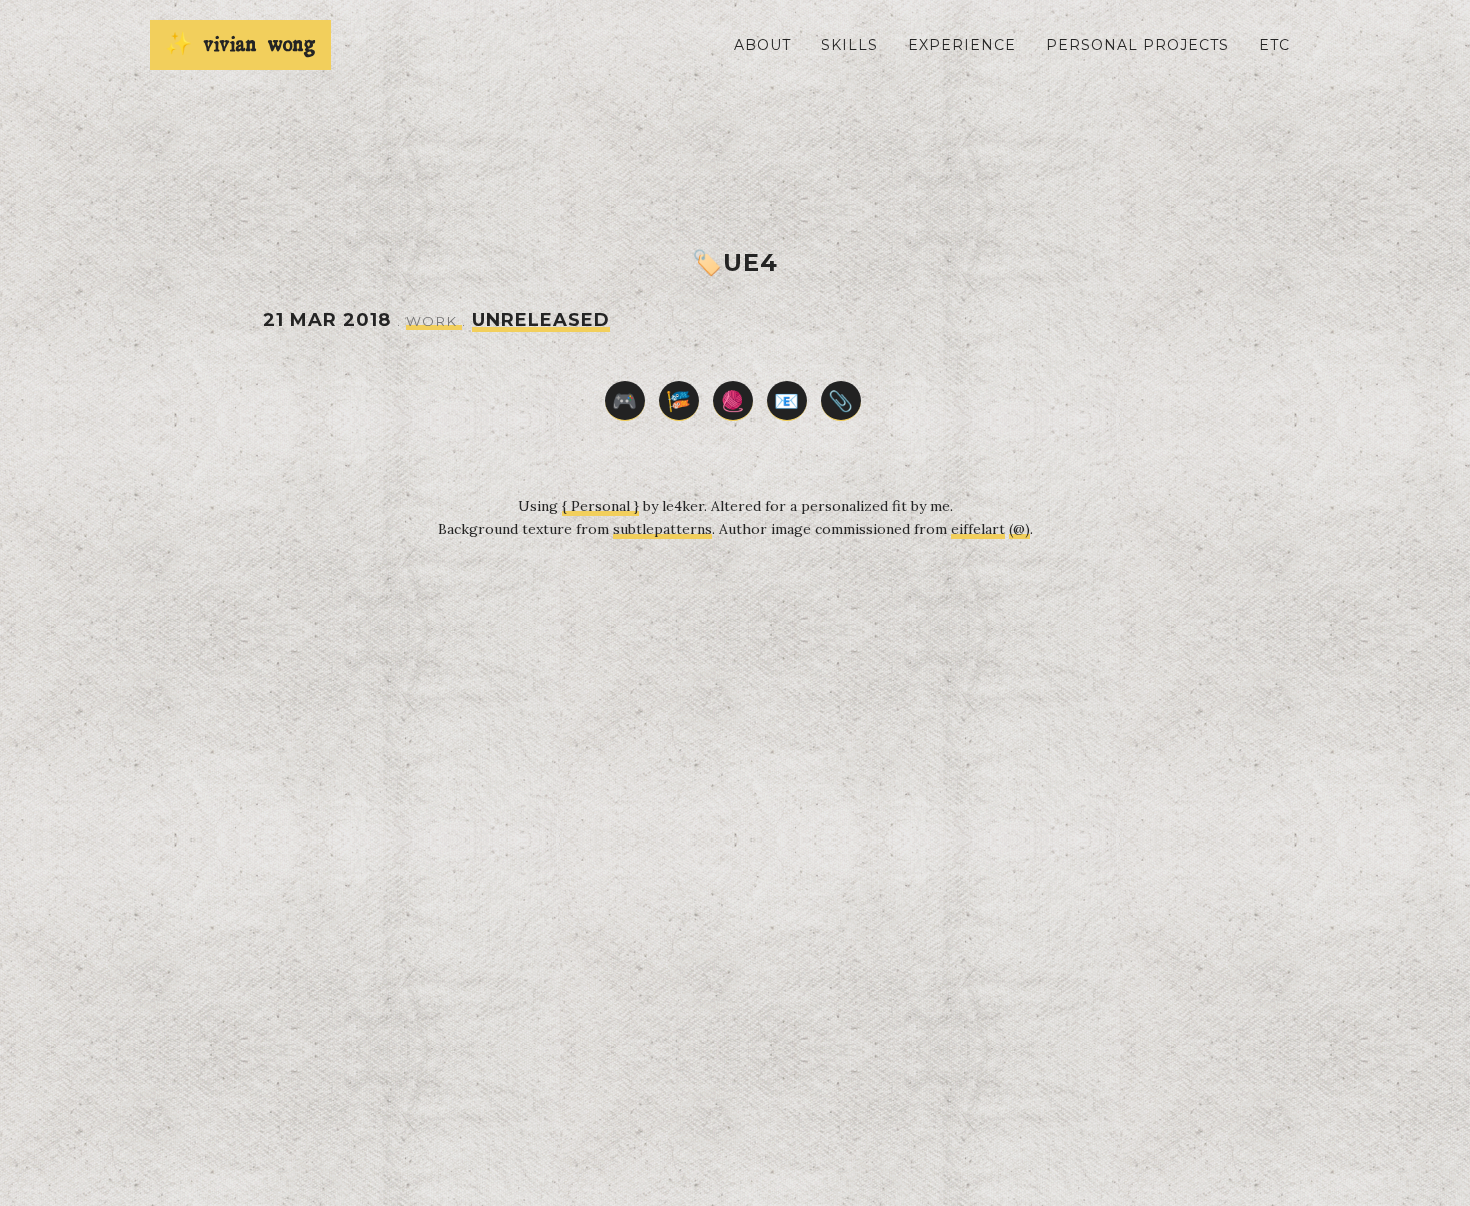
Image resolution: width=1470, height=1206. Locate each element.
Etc (1274, 45)
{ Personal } (600, 506)
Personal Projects (1137, 45)
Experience (962, 45)
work (434, 321)
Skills (849, 45)
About (762, 45)
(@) (1019, 529)
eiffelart (978, 529)
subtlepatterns (662, 529)
